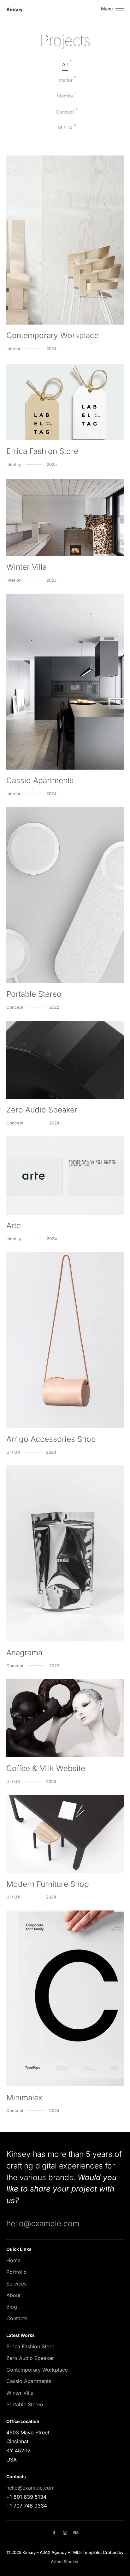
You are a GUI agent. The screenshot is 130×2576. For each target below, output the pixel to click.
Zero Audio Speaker (30, 2358)
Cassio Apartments (29, 2381)
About (13, 2295)
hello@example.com (43, 2223)
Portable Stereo (25, 2404)
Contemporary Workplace (37, 2370)
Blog (12, 2307)
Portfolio (17, 2272)
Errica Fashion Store (30, 2346)
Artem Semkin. (65, 2561)
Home (13, 2260)
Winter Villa (20, 2393)
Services (16, 2284)
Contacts (17, 2318)
